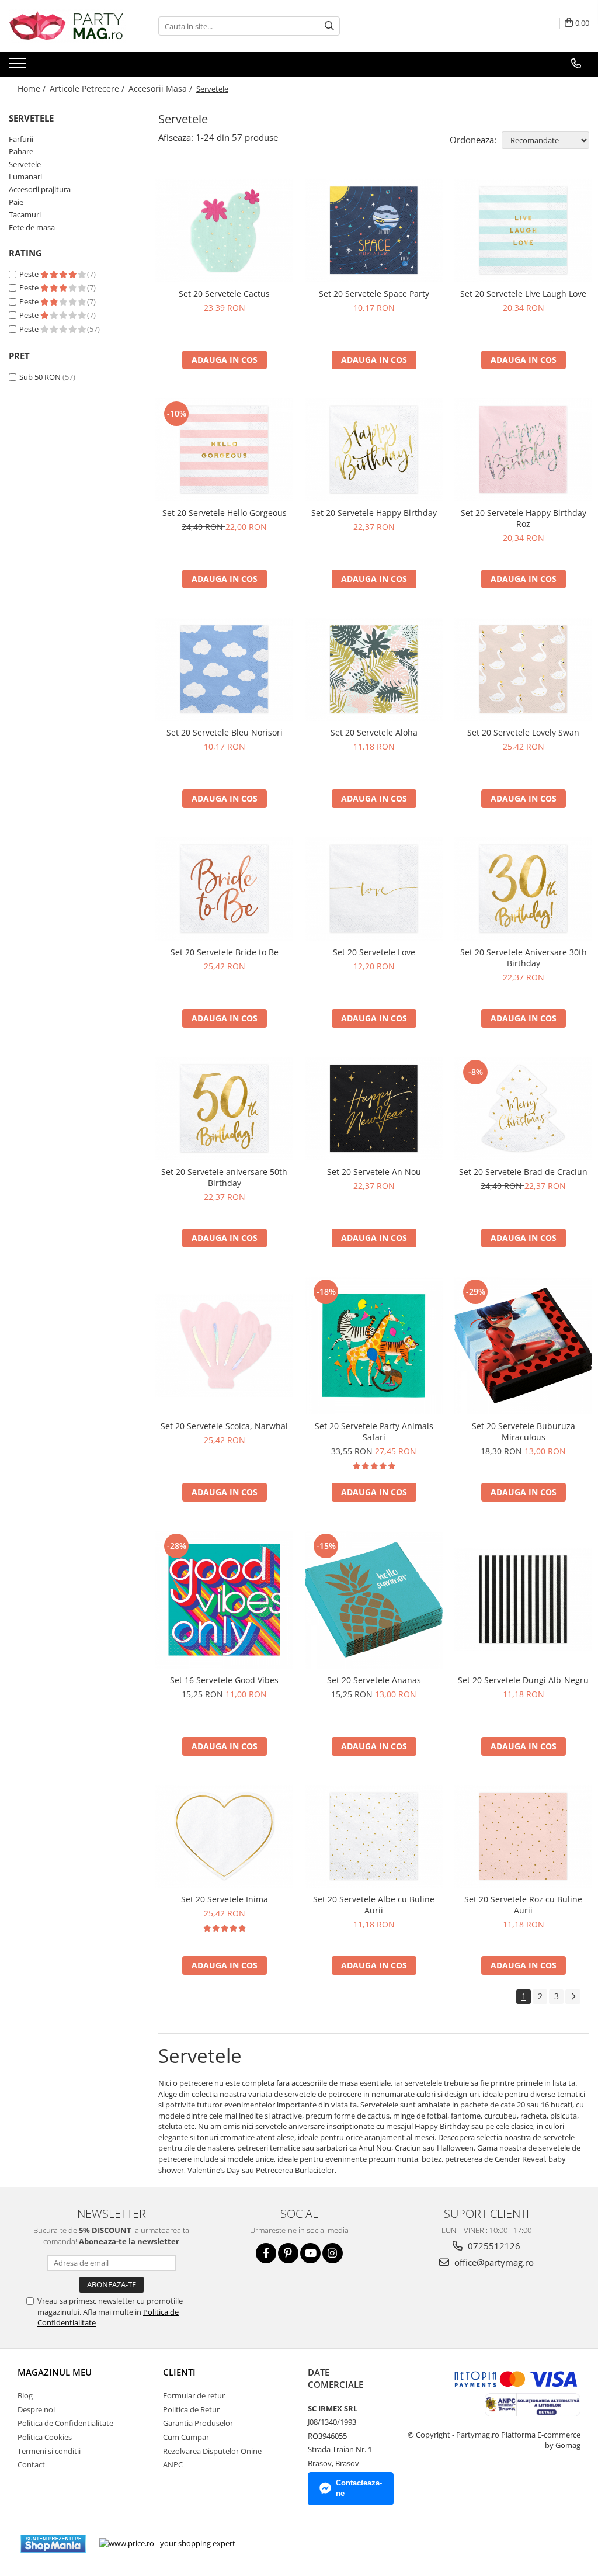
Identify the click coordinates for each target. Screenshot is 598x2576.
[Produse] (19, 67)
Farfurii (21, 139)
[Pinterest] (288, 2253)
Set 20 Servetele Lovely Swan (523, 732)
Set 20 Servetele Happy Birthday (374, 513)
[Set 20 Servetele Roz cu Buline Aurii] (523, 1837)
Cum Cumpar (186, 2437)
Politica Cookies (45, 2437)
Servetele (25, 164)
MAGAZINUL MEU (55, 2372)
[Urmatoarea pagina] (573, 1997)
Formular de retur (194, 2395)
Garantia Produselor (198, 2423)
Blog (25, 2395)
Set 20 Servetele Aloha (374, 732)
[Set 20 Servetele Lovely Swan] (523, 669)
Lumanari (25, 176)
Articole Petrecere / (88, 89)
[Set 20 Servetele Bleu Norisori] (224, 669)
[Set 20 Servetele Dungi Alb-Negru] (523, 1599)
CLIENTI (179, 2372)
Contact (31, 2464)
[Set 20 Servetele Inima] (224, 1837)
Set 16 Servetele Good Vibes (224, 1680)
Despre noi (36, 2409)
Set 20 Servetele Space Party (374, 294)
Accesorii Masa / (161, 89)
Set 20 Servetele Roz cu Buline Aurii (523, 1905)
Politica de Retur (191, 2409)
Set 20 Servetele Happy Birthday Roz (524, 518)
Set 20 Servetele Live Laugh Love (523, 294)
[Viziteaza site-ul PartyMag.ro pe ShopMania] (53, 2544)
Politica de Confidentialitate (65, 2423)
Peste (30, 274)
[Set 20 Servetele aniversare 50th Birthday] (224, 1109)
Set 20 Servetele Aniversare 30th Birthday (524, 958)
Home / (33, 89)
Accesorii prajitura (40, 189)
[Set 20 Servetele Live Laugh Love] (523, 230)
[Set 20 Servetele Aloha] (374, 669)
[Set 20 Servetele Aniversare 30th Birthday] (523, 889)
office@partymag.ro (493, 2262)
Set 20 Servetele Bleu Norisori (225, 732)
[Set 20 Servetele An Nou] (374, 1109)
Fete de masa (32, 227)
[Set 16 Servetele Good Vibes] (224, 1600)
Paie (16, 202)
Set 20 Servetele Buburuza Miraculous (524, 1431)
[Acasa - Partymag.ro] (67, 26)
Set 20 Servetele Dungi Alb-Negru (523, 1680)
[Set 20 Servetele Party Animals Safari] (374, 1346)
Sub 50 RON (40, 377)
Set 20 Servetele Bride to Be (225, 952)
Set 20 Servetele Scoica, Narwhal (224, 1426)
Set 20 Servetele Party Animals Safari (374, 1431)
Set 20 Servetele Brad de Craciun (523, 1172)
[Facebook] (266, 2253)
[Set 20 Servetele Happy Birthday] (374, 450)
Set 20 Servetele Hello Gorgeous (225, 513)
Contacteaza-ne (359, 2488)
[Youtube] (310, 2253)
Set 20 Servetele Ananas (374, 1680)
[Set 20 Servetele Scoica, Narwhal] (224, 1345)
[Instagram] (333, 2253)
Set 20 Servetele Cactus (224, 294)
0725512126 (493, 2246)
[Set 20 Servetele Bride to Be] (224, 889)
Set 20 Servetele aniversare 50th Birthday (224, 1177)
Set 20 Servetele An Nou (374, 1172)
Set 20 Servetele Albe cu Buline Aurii (374, 1905)
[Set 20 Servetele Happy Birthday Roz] (523, 450)
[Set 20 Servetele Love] (374, 889)
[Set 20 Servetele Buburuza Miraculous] (523, 1346)
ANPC (173, 2464)
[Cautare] (329, 26)
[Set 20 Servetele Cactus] (224, 230)
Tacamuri (25, 214)
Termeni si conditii (49, 2451)
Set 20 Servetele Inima (225, 1899)
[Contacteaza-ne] (576, 64)
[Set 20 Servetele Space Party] (374, 230)
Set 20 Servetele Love (374, 952)
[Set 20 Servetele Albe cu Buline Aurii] (374, 1837)
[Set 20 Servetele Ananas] (374, 1600)
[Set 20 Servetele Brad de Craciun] (523, 1109)
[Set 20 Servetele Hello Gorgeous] (224, 450)
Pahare (21, 151)
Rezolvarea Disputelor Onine (212, 2451)
